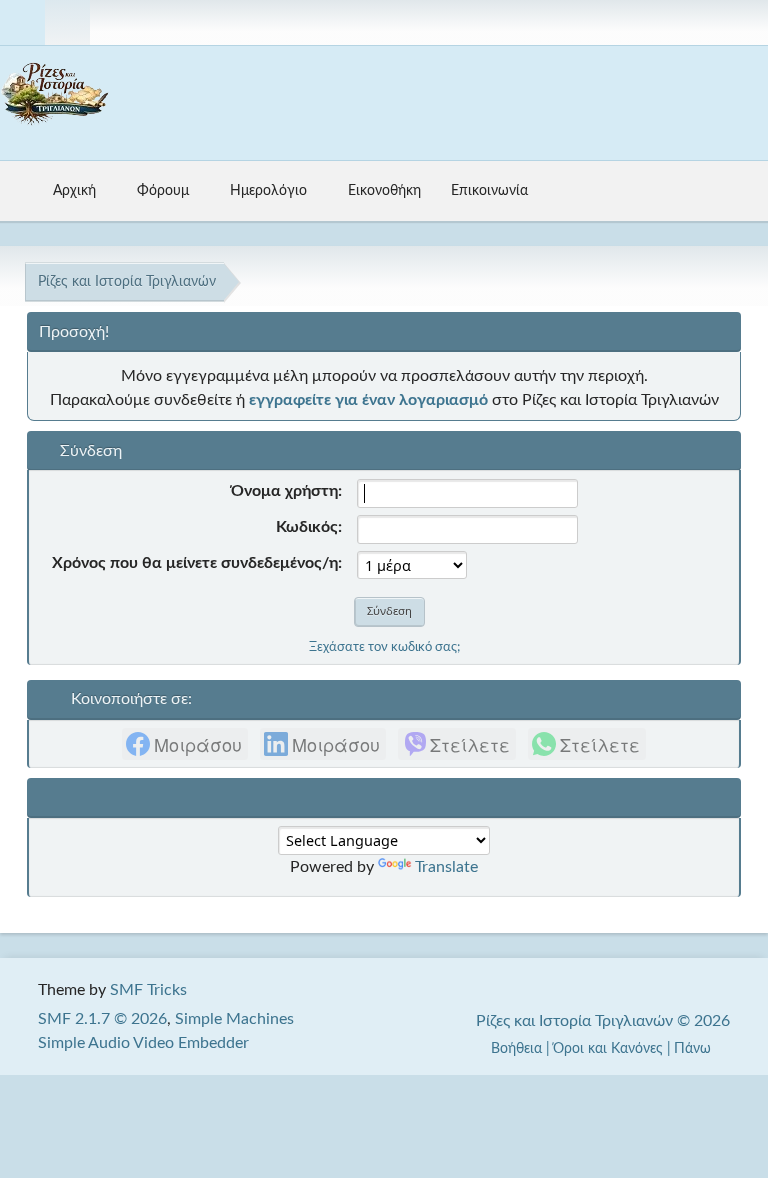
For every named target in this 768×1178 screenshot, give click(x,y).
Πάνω (694, 1048)
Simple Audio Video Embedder (143, 1043)
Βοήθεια (516, 1048)
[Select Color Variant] (745, 22)
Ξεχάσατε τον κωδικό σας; (384, 647)
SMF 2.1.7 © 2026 (102, 1019)
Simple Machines (234, 1019)
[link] (185, 744)
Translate (446, 867)
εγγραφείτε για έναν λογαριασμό (368, 400)
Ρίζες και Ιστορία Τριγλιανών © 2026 (603, 1021)
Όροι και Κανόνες (608, 1048)
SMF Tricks (148, 990)
